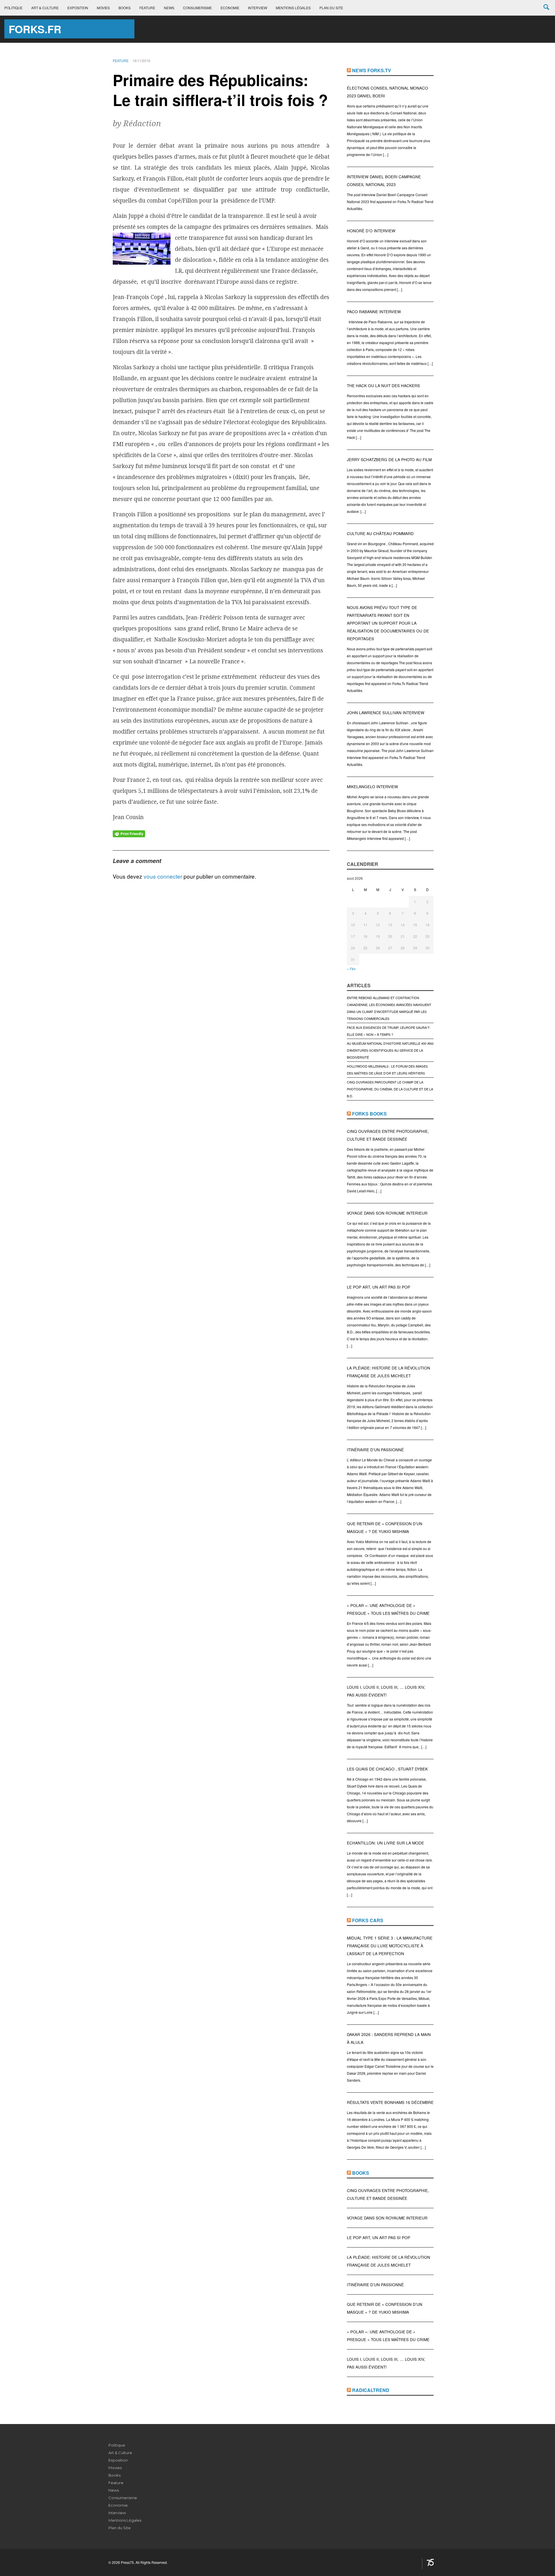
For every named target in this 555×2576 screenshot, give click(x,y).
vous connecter (163, 876)
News (169, 8)
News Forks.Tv (372, 70)
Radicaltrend (371, 2390)
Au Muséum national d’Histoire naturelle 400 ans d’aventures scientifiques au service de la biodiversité (390, 1050)
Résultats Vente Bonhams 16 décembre (390, 2102)
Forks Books (369, 1114)
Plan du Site (331, 8)
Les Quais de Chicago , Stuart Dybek (387, 1769)
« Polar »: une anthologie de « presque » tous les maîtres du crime (388, 1609)
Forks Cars (368, 1920)
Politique (13, 8)
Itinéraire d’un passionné (375, 1450)
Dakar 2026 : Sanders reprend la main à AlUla (389, 2038)
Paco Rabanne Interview (374, 312)
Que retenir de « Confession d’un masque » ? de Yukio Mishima (385, 1528)
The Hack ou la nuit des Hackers (383, 386)
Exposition (78, 8)
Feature (147, 8)
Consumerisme (197, 8)
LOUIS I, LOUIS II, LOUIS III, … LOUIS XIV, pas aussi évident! (386, 1691)
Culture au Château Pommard (380, 533)
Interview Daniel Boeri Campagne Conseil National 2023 (384, 181)
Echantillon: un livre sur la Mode (385, 1843)
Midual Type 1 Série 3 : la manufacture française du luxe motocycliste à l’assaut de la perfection (390, 1946)
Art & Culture (45, 8)
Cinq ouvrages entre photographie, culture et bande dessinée (388, 1135)
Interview (258, 8)
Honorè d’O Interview (371, 231)
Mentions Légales (293, 8)
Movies (103, 8)
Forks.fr (35, 29)
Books (125, 8)
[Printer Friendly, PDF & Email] (129, 833)
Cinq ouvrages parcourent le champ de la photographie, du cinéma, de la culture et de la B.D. (390, 1089)
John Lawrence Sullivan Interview (386, 713)
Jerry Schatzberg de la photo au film (389, 460)
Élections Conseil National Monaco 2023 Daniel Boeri (387, 92)
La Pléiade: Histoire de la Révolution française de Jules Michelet (388, 1372)
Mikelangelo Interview (372, 787)
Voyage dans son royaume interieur (387, 1213)
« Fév (351, 969)
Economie (230, 8)
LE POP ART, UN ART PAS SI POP (379, 1287)
